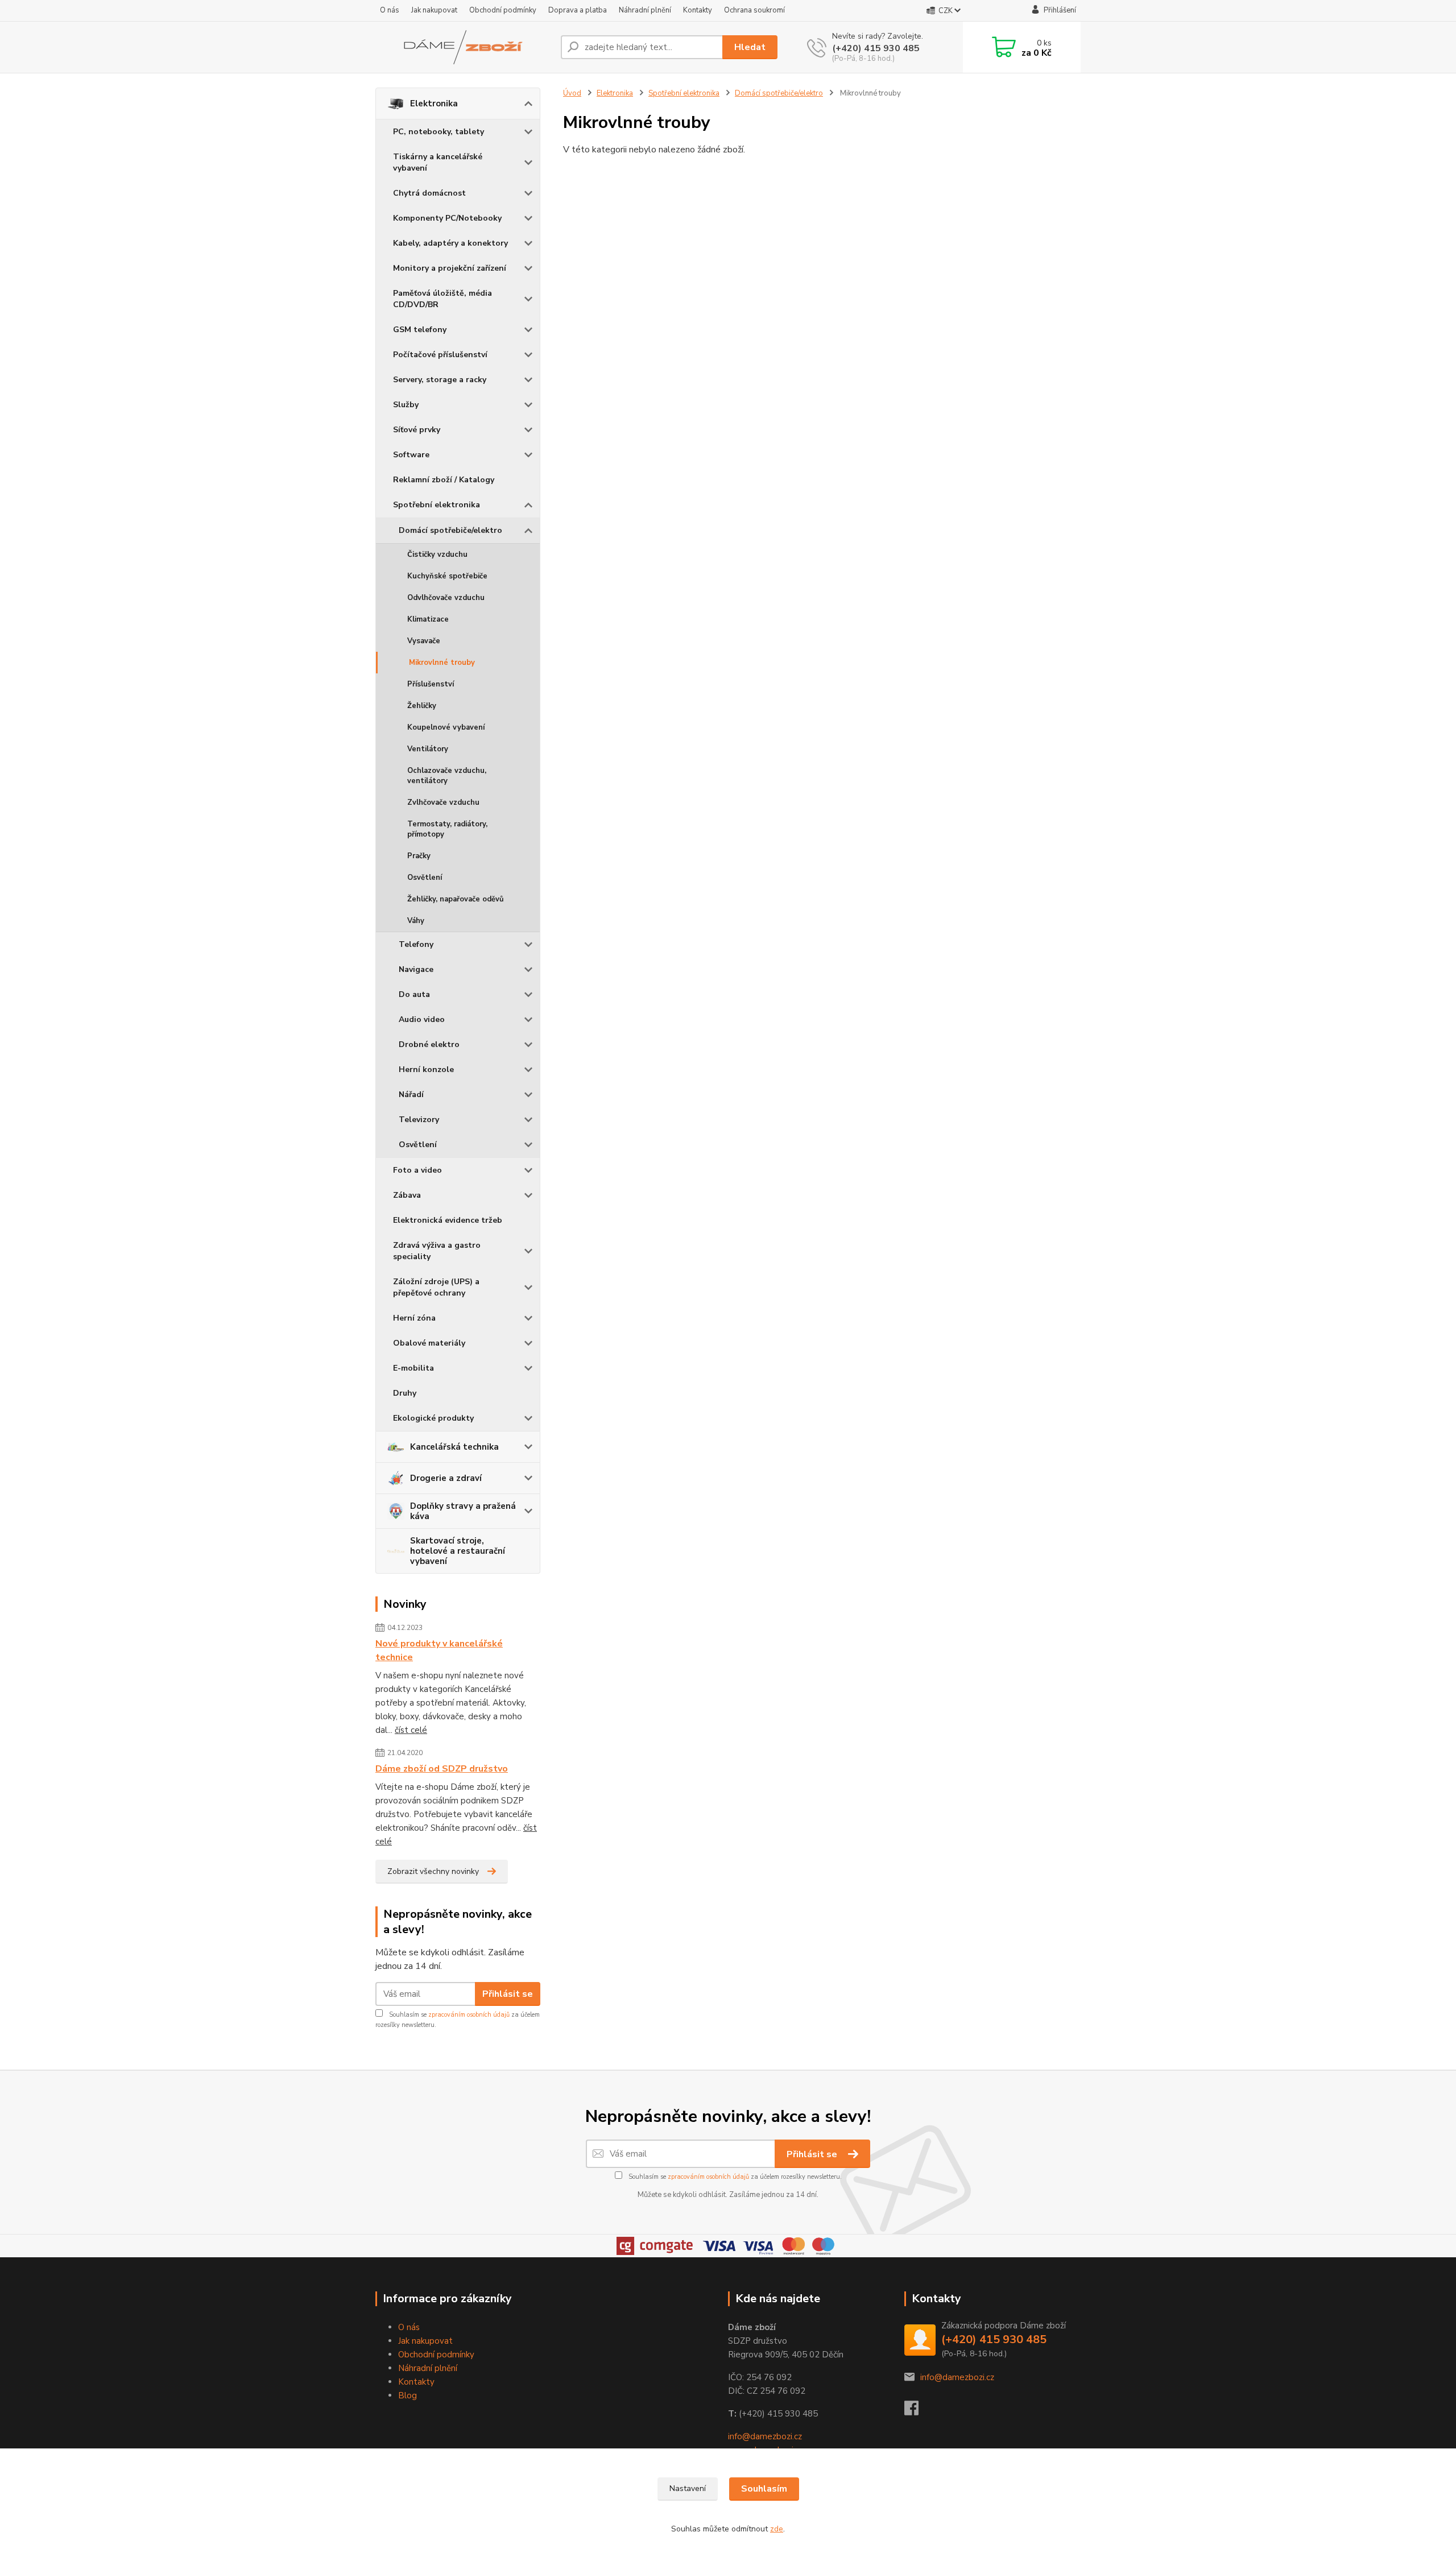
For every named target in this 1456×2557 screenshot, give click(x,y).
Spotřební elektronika (437, 505)
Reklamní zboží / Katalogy (444, 480)
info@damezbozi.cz (765, 2436)
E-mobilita (413, 1368)
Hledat (750, 47)
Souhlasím (764, 2489)
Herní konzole (426, 1069)
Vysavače (424, 641)
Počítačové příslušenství (440, 355)
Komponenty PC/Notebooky (447, 218)
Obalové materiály (429, 1343)
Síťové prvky (417, 430)
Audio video (422, 1019)
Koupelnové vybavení (446, 727)
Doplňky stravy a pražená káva (463, 1511)
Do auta (414, 994)
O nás (390, 10)
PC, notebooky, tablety (439, 132)
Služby (406, 405)
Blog (408, 2395)
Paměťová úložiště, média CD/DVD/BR (442, 299)
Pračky (419, 856)
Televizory (419, 1120)
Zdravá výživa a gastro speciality (437, 1251)
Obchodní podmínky (503, 10)
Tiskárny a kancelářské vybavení (438, 162)
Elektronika (434, 104)
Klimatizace (428, 619)
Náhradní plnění (645, 10)
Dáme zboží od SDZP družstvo (442, 1769)
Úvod (572, 93)
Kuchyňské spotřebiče (447, 576)
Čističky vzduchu (437, 555)
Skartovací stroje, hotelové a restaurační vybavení (458, 1551)
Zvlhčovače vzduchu (443, 802)
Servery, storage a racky (440, 380)
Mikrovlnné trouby (442, 663)
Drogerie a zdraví (446, 1478)
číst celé (411, 1730)
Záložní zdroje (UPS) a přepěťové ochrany (436, 1287)
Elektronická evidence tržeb (448, 1220)
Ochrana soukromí (754, 10)
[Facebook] (917, 2411)
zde (777, 2529)
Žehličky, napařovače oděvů (456, 899)
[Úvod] (464, 47)
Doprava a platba (578, 10)
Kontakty (698, 10)
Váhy (416, 921)
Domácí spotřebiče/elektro (450, 530)
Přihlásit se (508, 1994)
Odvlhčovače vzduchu (446, 598)
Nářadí (411, 1095)
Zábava (407, 1195)
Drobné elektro (429, 1044)
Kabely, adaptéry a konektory (450, 243)
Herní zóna (414, 1318)
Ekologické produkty (433, 1418)
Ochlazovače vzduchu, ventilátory (447, 776)
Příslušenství (431, 684)
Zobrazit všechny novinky (433, 1871)
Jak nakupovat (434, 10)
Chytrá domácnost (429, 193)
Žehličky (422, 706)
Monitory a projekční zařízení (450, 268)
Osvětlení (425, 878)
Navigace (416, 969)
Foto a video (417, 1170)
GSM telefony (420, 330)
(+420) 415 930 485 (876, 48)
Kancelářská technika (454, 1447)
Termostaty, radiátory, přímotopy (447, 829)
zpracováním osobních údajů (469, 2015)
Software (411, 455)
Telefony (416, 944)
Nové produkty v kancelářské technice (439, 1650)
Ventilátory (428, 749)
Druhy (405, 1393)
